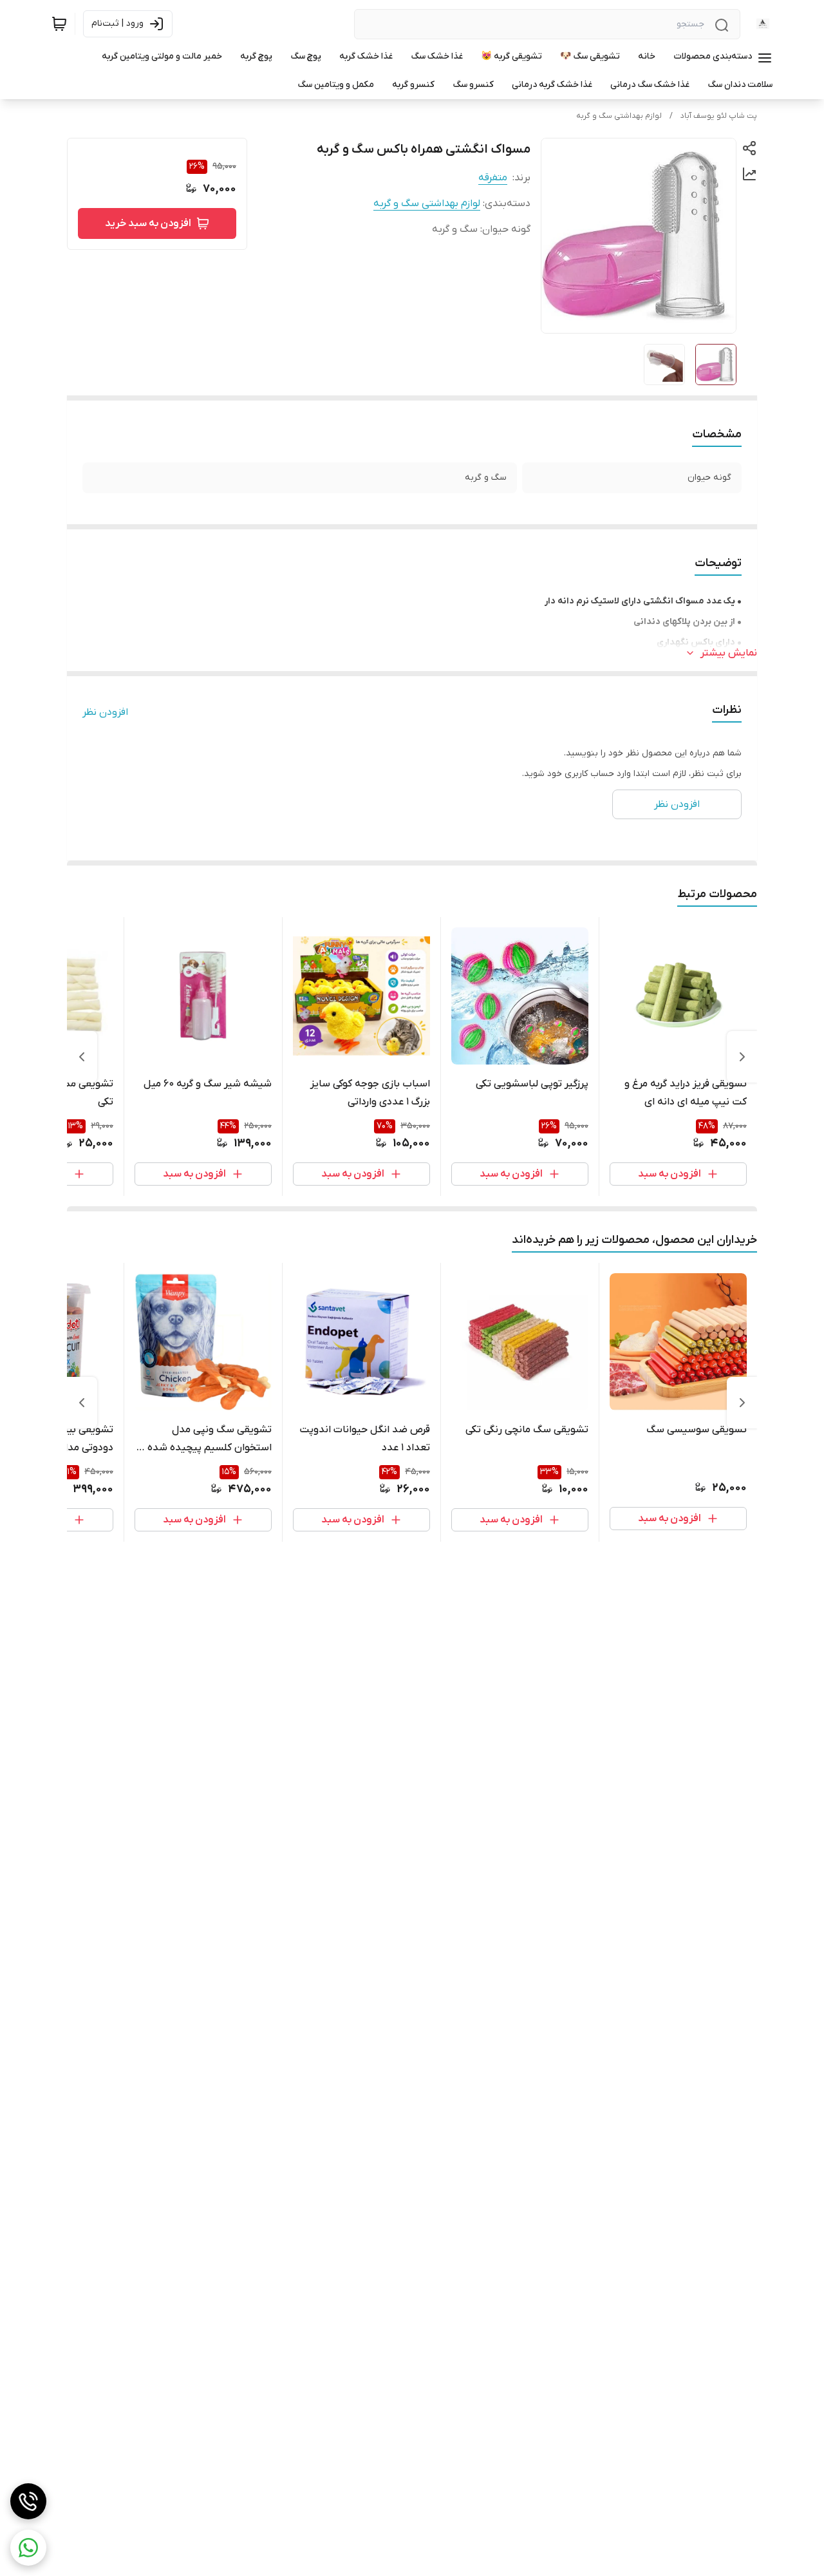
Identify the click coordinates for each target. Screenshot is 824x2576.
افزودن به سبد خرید (148, 223)
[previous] (742, 1057)
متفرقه (493, 178)
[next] (82, 1057)
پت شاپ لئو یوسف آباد (719, 116)
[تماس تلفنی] (28, 2501)
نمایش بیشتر (729, 653)
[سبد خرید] (59, 24)
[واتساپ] (28, 2548)
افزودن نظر (105, 712)
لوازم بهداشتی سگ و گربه (619, 116)
